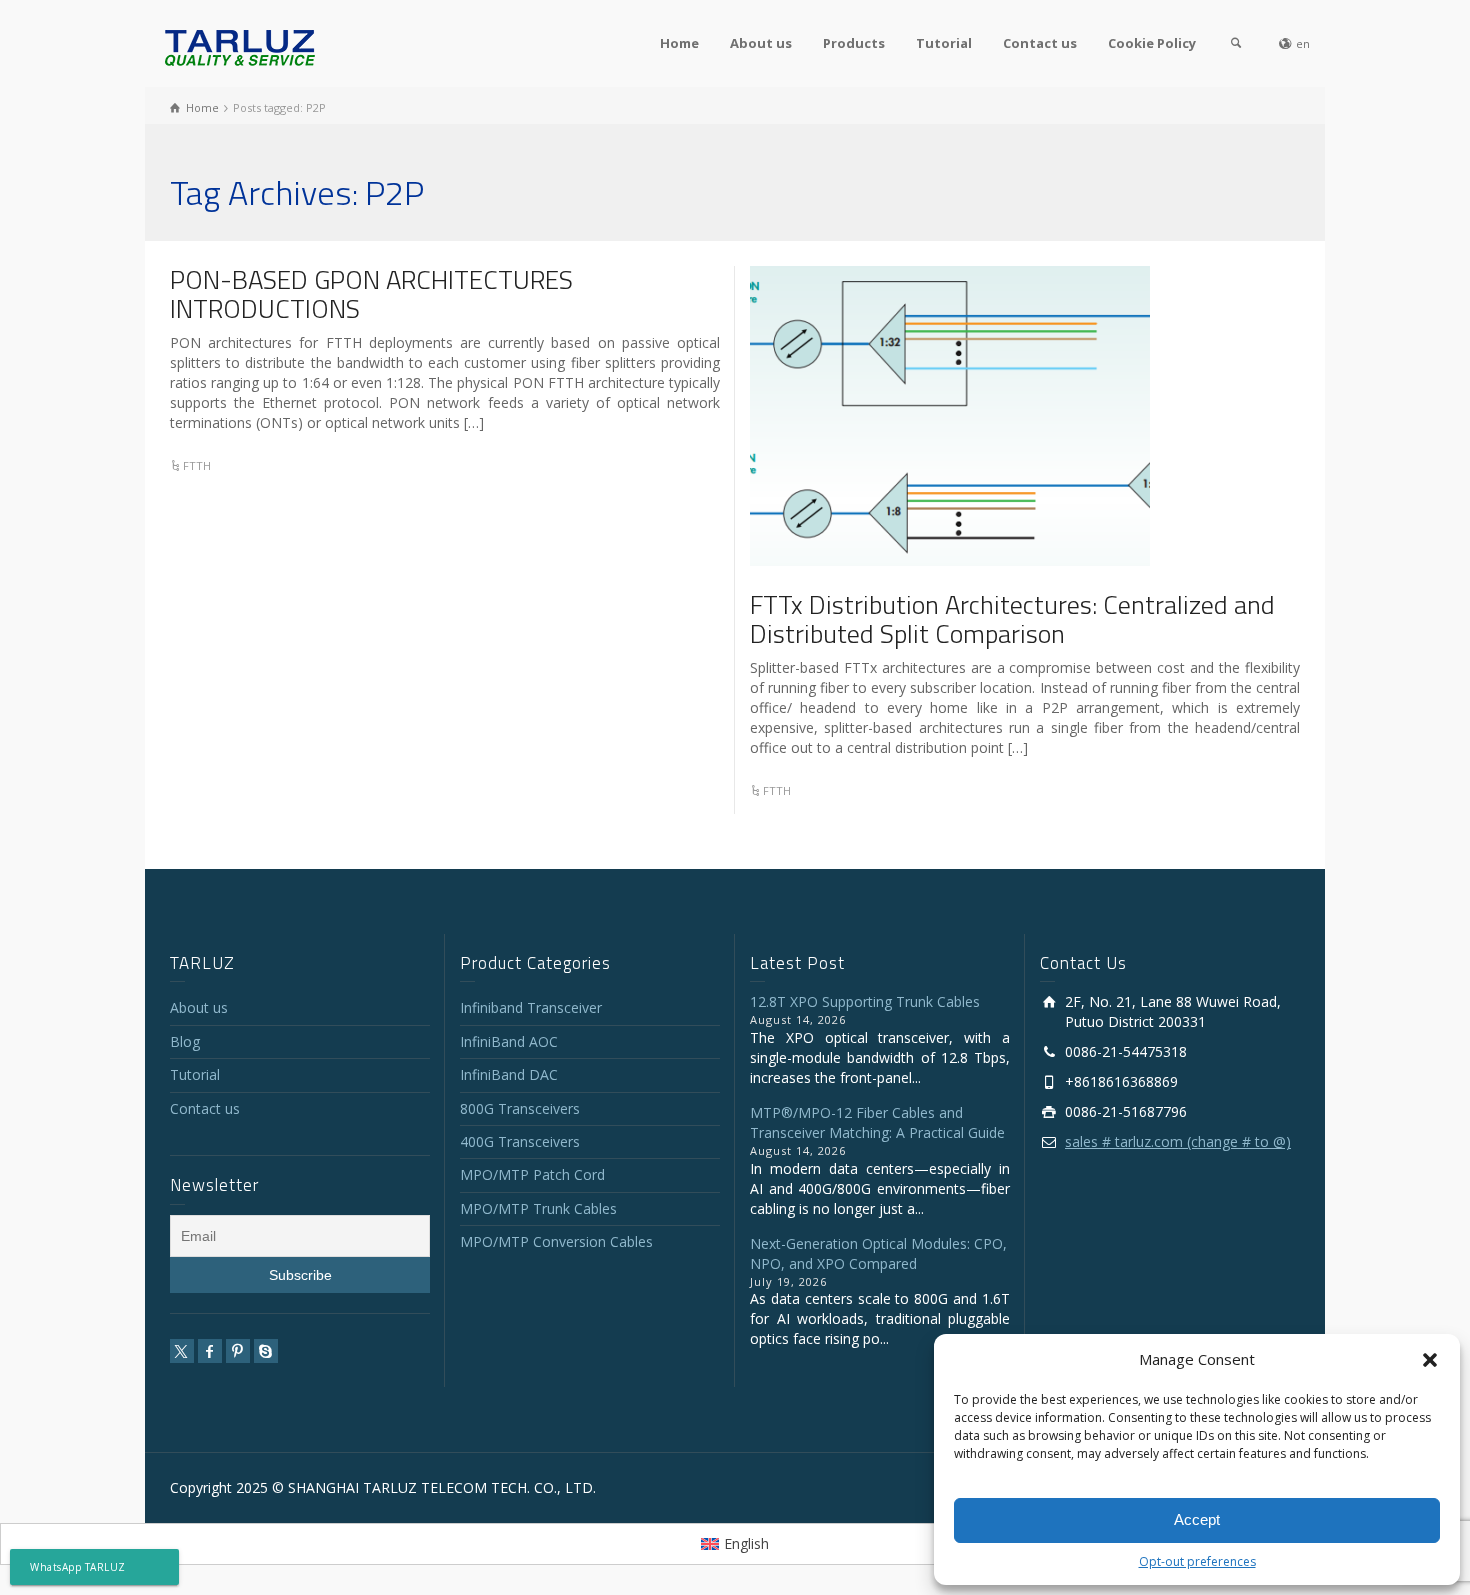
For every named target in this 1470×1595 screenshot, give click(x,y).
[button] (1430, 1360)
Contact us (1040, 43)
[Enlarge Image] (950, 416)
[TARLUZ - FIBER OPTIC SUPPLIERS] (240, 46)
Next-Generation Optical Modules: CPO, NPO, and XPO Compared (878, 1253)
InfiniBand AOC (509, 1041)
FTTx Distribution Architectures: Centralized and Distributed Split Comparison (1012, 619)
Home (679, 43)
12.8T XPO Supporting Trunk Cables (865, 1001)
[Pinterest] (238, 1351)
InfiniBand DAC (509, 1074)
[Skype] (266, 1351)
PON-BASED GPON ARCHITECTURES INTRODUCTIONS (371, 294)
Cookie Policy (1152, 43)
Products (854, 43)
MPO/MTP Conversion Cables (556, 1241)
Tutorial (944, 43)
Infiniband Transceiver (531, 1007)
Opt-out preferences (1197, 1561)
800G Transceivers (520, 1108)
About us (761, 43)
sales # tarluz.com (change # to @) (1178, 1141)
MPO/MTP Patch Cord (532, 1174)
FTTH (197, 465)
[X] (182, 1351)
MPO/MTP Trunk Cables (538, 1208)
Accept (1197, 1519)
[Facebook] (210, 1351)
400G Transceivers (520, 1141)
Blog (185, 1041)
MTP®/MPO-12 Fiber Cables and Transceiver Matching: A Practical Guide (877, 1122)
